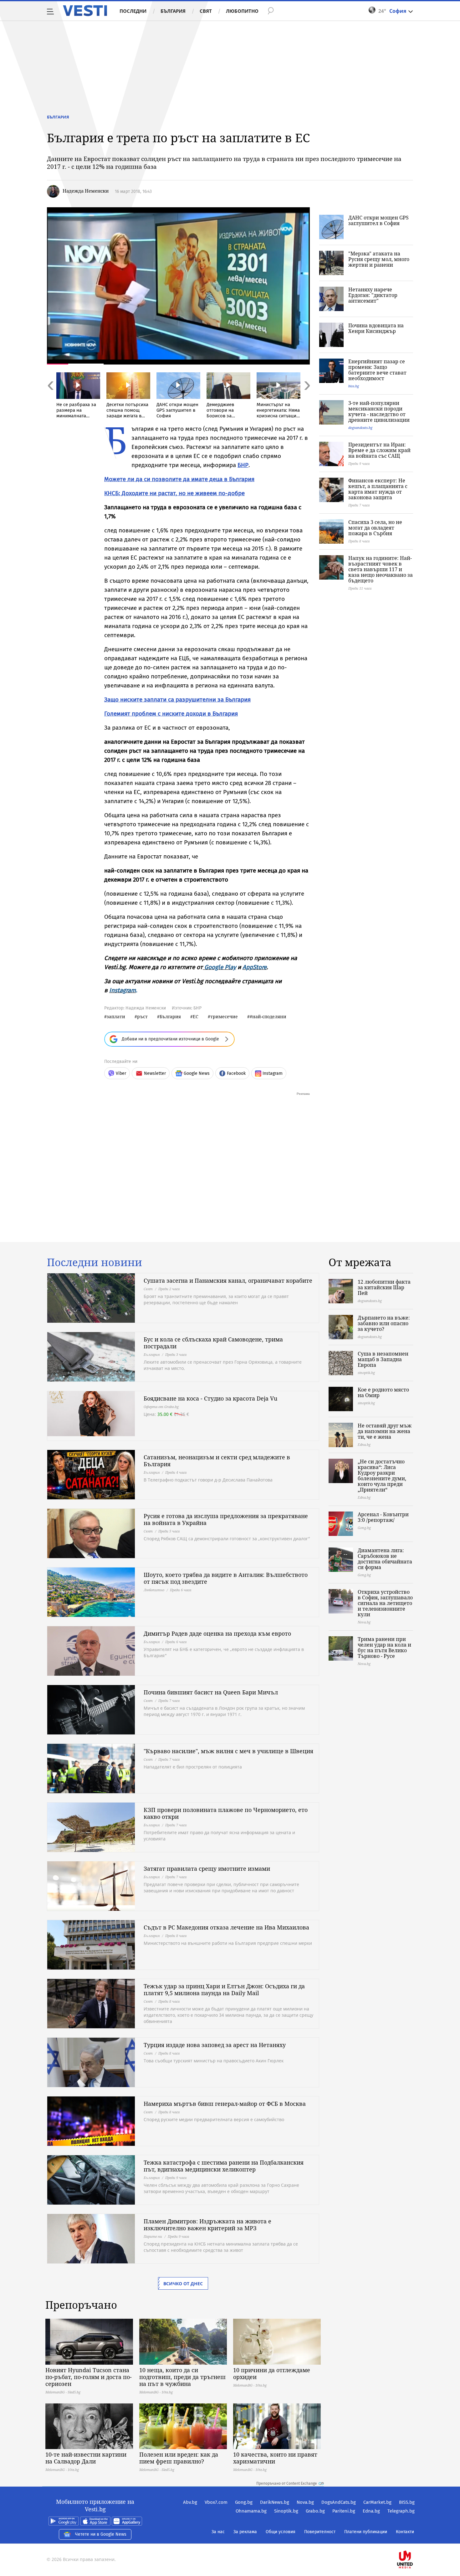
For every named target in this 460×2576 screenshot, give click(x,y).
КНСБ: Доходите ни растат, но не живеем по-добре (174, 493)
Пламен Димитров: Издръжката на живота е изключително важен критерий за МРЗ (207, 2225)
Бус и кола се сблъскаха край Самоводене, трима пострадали (213, 1343)
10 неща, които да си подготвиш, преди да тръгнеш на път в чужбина (182, 2377)
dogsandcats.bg (360, 428)
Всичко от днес (183, 2284)
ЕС (196, 1016)
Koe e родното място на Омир (383, 1392)
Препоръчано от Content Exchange (287, 2483)
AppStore (255, 967)
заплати (116, 1016)
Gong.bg (244, 2502)
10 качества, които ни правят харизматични (275, 2458)
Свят (206, 11)
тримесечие (224, 1016)
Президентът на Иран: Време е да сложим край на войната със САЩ (379, 450)
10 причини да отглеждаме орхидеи (272, 2373)
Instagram (123, 990)
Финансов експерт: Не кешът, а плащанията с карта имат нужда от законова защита (378, 489)
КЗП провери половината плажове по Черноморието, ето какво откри (226, 1813)
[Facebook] (414, 2540)
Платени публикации (366, 2532)
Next (307, 399)
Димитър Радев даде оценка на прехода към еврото (217, 1633)
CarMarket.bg (377, 2502)
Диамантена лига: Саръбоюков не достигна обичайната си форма (385, 1559)
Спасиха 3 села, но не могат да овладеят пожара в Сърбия (375, 528)
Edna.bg (371, 2511)
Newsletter (155, 1073)
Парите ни (153, 2236)
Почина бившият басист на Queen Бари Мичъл (211, 1692)
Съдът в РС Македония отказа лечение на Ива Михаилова (226, 1927)
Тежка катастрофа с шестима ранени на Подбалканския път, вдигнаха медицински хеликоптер (224, 2166)
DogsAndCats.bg (339, 2502)
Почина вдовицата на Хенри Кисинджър (376, 328)
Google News (197, 1073)
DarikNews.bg (275, 2502)
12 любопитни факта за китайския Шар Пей (384, 1287)
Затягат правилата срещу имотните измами (207, 1869)
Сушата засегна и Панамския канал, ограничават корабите (228, 1280)
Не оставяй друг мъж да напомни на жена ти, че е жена (385, 1431)
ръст (142, 1016)
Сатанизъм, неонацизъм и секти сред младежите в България (217, 1461)
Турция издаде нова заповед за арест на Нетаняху (215, 2045)
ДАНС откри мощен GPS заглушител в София (378, 220)
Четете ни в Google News (101, 2534)
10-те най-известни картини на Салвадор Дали (86, 2458)
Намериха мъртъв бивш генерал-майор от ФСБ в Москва (225, 2104)
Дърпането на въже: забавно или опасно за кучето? (384, 1323)
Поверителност (320, 2532)
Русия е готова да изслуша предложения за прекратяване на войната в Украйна (226, 1519)
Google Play (220, 967)
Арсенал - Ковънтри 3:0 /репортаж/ (383, 1517)
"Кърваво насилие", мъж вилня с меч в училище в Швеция (228, 1751)
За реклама (245, 2532)
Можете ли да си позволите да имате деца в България (179, 479)
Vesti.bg (85, 11)
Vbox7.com (216, 2502)
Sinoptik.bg (286, 2511)
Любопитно (242, 11)
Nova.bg (305, 2502)
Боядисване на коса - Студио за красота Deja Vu (210, 1398)
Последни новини (95, 1262)
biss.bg (354, 386)
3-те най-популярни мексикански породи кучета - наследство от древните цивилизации (379, 411)
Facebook (236, 1073)
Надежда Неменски (86, 191)
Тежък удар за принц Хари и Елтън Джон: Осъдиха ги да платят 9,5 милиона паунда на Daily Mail (224, 1990)
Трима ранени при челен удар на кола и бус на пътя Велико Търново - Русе (384, 1648)
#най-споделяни (268, 1016)
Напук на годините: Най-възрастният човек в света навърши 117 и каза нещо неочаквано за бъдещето (381, 569)
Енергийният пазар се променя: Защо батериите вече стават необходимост (377, 370)
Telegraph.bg (401, 2511)
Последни (133, 11)
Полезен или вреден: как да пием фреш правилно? (179, 2458)
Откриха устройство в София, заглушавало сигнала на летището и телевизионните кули (385, 1603)
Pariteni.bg (344, 2511)
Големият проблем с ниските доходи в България (171, 714)
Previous (50, 399)
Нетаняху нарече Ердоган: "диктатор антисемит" (373, 295)
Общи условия (281, 2532)
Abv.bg (190, 2502)
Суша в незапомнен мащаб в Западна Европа (383, 1359)
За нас (218, 2532)
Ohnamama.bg (251, 2511)
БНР (243, 465)
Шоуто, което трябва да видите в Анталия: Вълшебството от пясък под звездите (226, 1578)
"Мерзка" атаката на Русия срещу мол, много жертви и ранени (379, 259)
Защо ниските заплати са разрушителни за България (177, 699)
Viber (121, 1073)
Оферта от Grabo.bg (161, 1407)
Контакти (405, 2532)
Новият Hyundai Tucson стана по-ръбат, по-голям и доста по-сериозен (89, 2377)
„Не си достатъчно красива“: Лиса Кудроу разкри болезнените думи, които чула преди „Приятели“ (382, 1476)
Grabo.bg (315, 2511)
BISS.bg (407, 2502)
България (173, 11)
